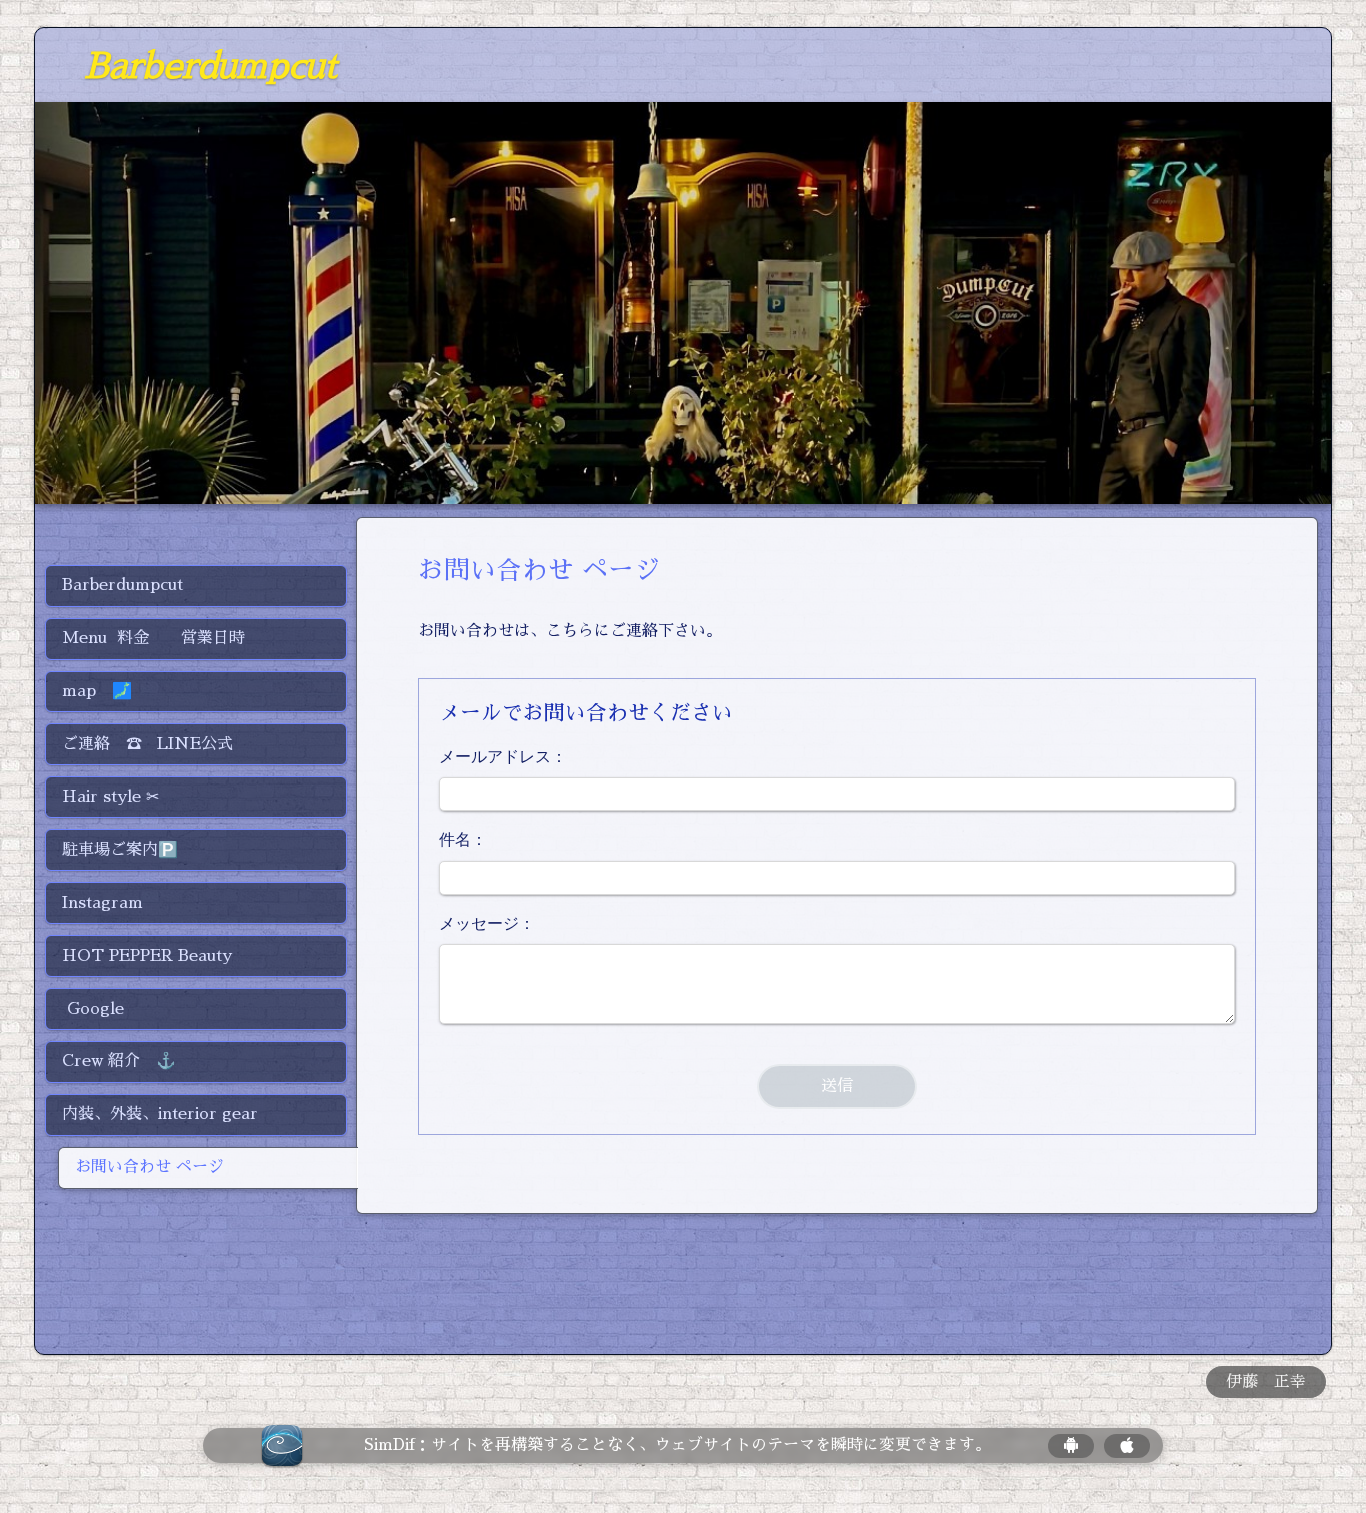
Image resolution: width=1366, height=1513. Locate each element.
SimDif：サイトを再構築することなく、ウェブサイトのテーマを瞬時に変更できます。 (677, 1445)
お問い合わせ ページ (149, 1167)
